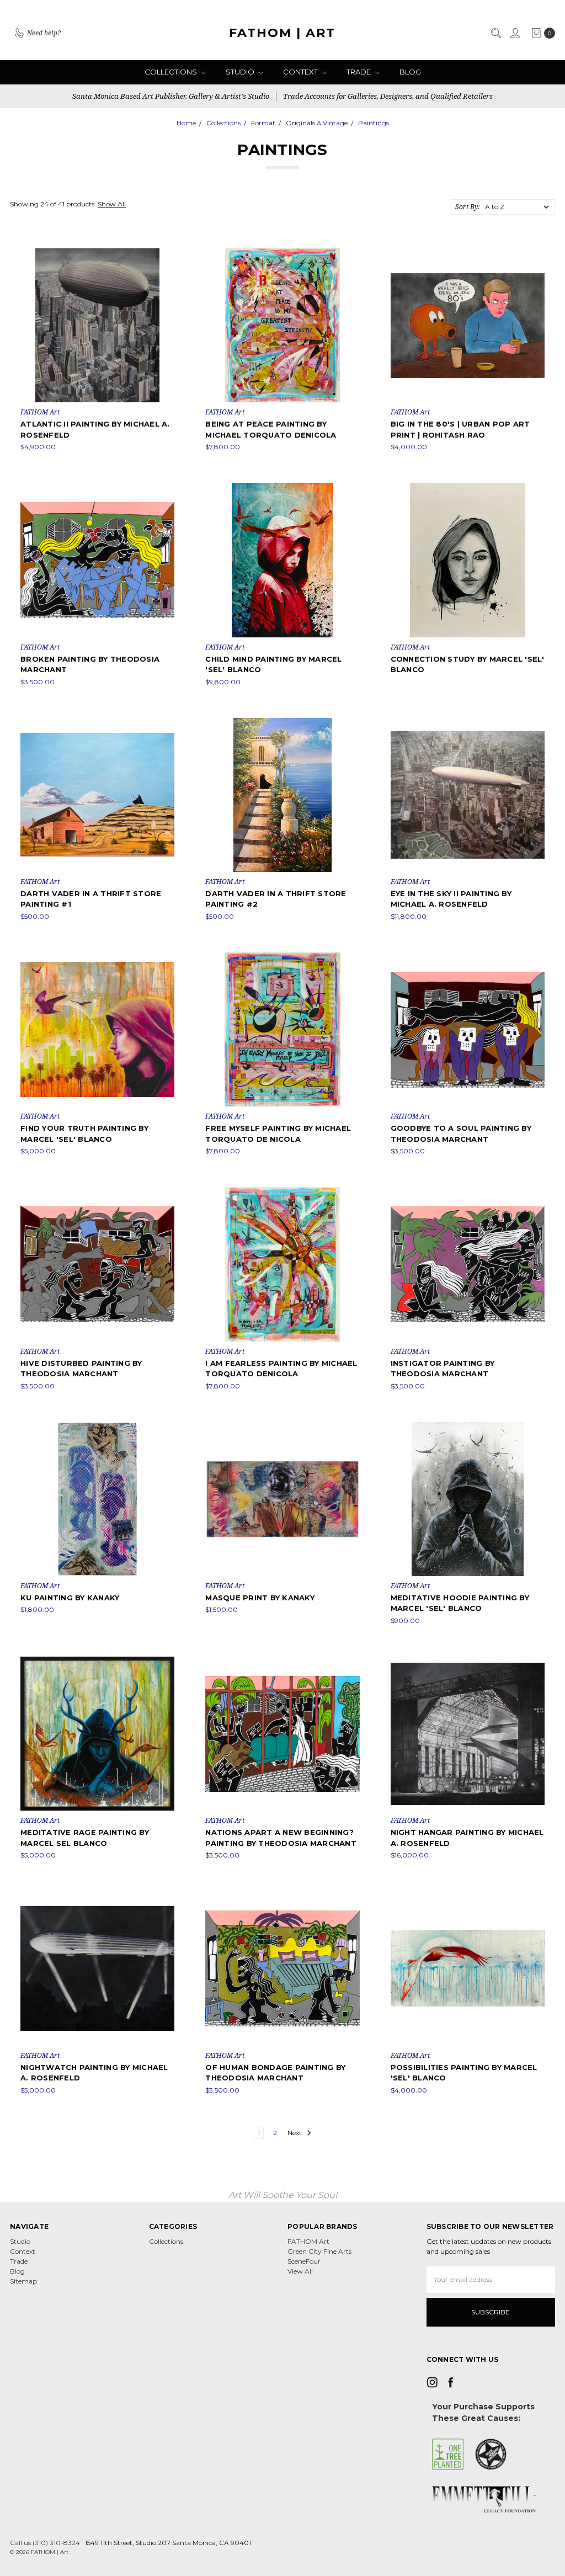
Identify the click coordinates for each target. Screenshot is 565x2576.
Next (295, 2133)
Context (301, 72)
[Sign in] (515, 33)
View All (300, 2271)
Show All (112, 204)
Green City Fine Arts (319, 2251)
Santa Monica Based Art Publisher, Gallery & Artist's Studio (171, 96)
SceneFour (304, 2261)
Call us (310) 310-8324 (45, 2543)
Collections (172, 72)
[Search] (495, 33)
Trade (359, 72)
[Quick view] (167, 256)
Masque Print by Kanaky (260, 1598)
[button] (448, 2455)
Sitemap (23, 2281)
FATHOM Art (308, 2241)
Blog (410, 72)
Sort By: (467, 207)
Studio (241, 72)
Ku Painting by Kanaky (70, 1598)
